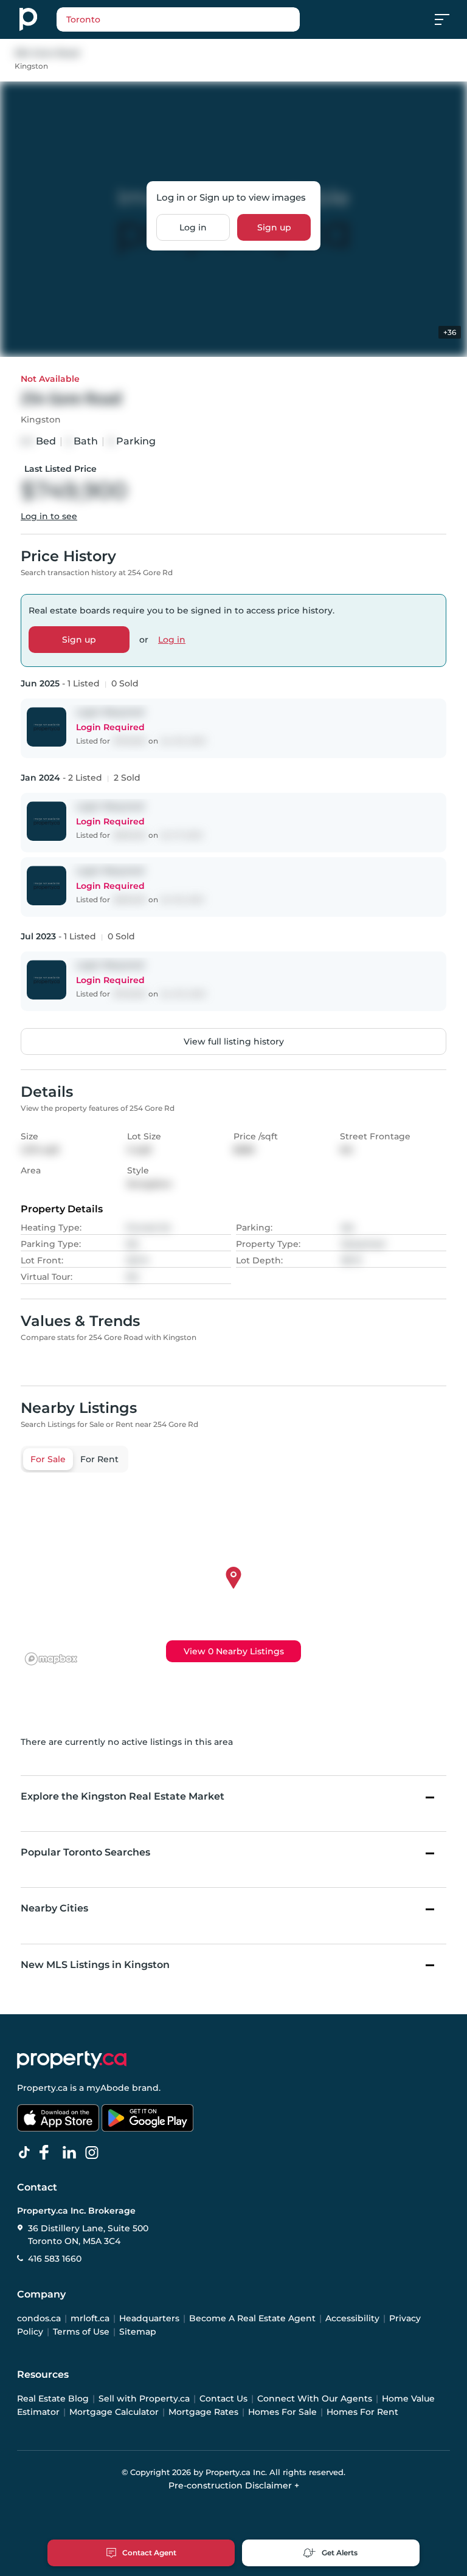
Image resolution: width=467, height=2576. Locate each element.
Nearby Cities (54, 1908)
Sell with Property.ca (144, 2398)
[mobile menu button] (449, 19)
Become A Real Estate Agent (252, 2318)
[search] (178, 19)
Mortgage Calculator (114, 2412)
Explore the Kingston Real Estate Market (123, 1796)
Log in (193, 227)
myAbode (108, 2088)
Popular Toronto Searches (85, 1852)
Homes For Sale (282, 2412)
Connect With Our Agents (315, 2398)
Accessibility (352, 2318)
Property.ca (42, 2088)
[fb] (49, 2153)
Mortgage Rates (203, 2412)
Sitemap (138, 2332)
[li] (72, 2153)
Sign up (274, 227)
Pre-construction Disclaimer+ (234, 2485)
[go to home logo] (72, 2060)
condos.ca (39, 2318)
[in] (94, 2153)
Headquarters (149, 2318)
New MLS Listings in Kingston (95, 1965)
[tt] (27, 2153)
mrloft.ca (90, 2318)
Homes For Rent (362, 2412)
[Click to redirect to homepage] (28, 19)
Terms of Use (81, 2332)
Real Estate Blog (53, 2398)
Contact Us (223, 2398)
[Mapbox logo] (51, 1659)
